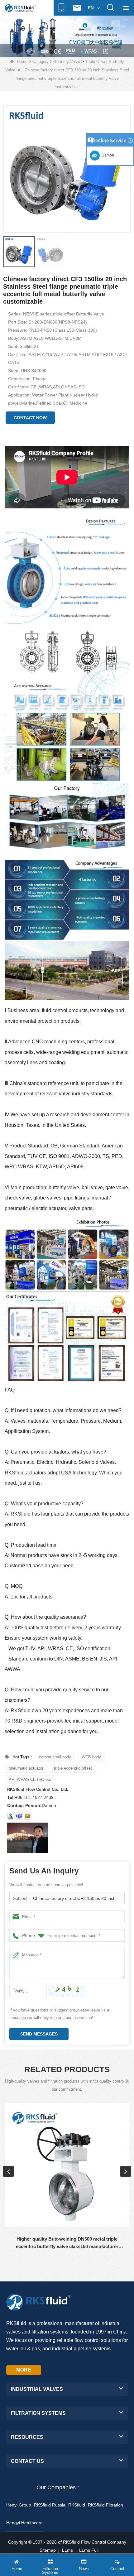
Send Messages (39, 2034)
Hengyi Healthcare (24, 2523)
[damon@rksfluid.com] (19, 1816)
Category (41, 62)
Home (22, 62)
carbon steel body (55, 1757)
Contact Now (30, 418)
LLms (67, 2550)
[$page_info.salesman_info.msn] (11, 1816)
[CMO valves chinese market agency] (67, 36)
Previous (8, 2171)
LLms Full (89, 2550)
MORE (24, 2370)
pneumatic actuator (26, 1768)
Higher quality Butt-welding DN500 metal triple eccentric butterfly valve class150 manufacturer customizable (67, 2243)
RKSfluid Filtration (105, 2505)
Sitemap (48, 2550)
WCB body (91, 1757)
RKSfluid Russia (50, 2505)
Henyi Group (19, 2505)
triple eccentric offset (73, 1768)
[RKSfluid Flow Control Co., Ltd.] (20, 8)
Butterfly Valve (67, 62)
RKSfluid (77, 2505)
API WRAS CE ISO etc (30, 1779)
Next (126, 2171)
